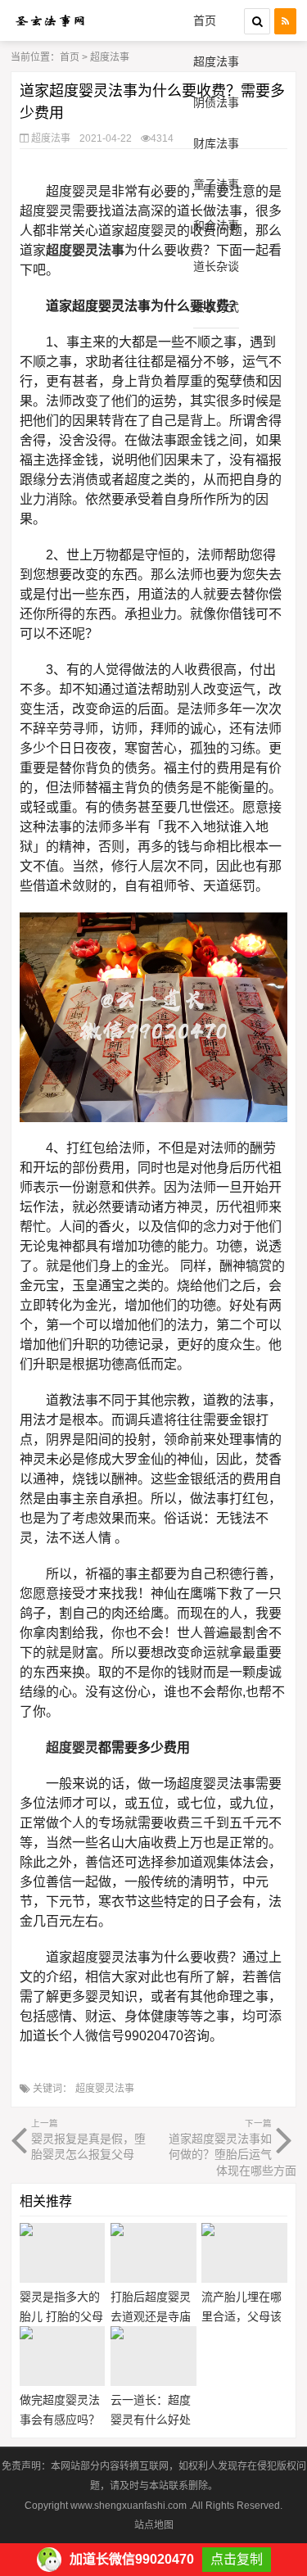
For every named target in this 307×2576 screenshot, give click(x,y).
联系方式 (216, 307)
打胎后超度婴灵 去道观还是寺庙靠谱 (151, 2316)
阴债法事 (216, 102)
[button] (257, 21)
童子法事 (216, 184)
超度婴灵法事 (105, 2089)
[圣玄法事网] (50, 20)
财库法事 (216, 143)
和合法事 (216, 225)
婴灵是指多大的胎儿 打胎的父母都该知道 (61, 2316)
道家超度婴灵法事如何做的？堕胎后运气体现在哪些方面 (232, 2148)
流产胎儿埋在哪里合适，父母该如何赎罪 (242, 2316)
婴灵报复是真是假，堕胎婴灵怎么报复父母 (88, 2139)
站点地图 (154, 2525)
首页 (205, 20)
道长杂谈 (216, 266)
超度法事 (216, 61)
